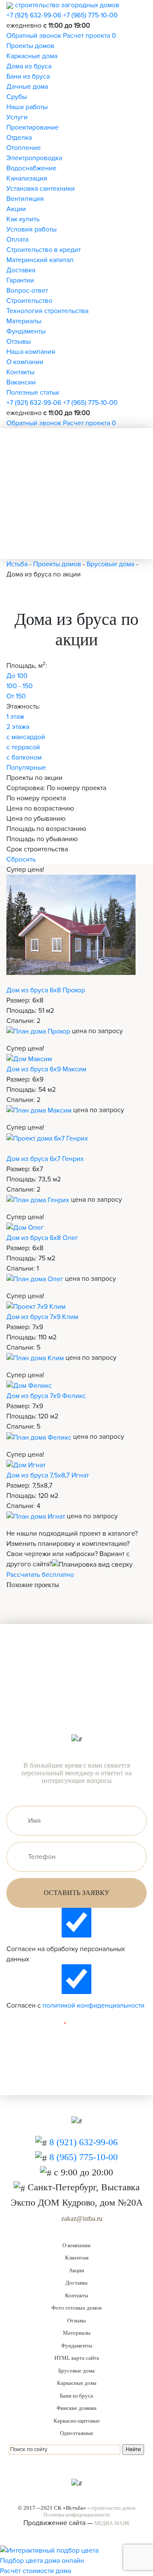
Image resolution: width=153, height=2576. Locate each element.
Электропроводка (34, 158)
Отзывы (18, 342)
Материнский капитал (40, 260)
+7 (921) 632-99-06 (34, 15)
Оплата (17, 240)
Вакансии (21, 382)
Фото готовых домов (76, 2308)
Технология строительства (47, 311)
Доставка (21, 270)
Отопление (24, 148)
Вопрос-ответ (27, 291)
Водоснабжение (31, 168)
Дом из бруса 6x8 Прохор (46, 990)
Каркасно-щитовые (77, 2421)
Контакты (20, 372)
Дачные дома (27, 87)
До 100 (17, 676)
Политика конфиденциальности (76, 2515)
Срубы (17, 97)
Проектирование (33, 127)
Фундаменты (26, 331)
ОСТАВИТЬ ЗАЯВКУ (76, 1893)
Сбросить (21, 859)
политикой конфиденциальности (93, 2005)
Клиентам (77, 2258)
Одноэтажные (77, 2433)
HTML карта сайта (77, 2358)
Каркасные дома (32, 56)
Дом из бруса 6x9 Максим (46, 1069)
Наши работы (27, 107)
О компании (25, 362)
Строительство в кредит (44, 250)
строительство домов (113, 2508)
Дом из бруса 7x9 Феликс (46, 1396)
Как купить (23, 219)
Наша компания (31, 352)
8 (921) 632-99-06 (84, 2142)
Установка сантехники (41, 189)
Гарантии (20, 280)
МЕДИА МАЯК (112, 2523)
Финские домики (76, 2408)
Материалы (24, 321)
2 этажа (18, 727)
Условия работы (31, 229)
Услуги (17, 117)
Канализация (27, 178)
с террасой (23, 747)
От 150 (16, 696)
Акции (16, 209)
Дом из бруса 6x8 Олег (42, 1238)
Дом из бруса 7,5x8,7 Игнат (48, 1475)
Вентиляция (25, 199)
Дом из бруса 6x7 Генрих (45, 1159)
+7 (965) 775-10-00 (90, 15)
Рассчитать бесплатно (40, 1575)
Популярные (26, 768)
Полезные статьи (33, 393)
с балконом (24, 757)
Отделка (19, 138)
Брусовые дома (76, 2371)
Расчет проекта (86, 36)
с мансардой (26, 737)
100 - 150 (20, 686)
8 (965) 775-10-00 (84, 2157)
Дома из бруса (29, 66)
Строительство (29, 301)
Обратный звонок (34, 36)
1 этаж (15, 717)
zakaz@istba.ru (82, 2219)
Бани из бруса (28, 76)
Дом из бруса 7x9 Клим (42, 1317)
